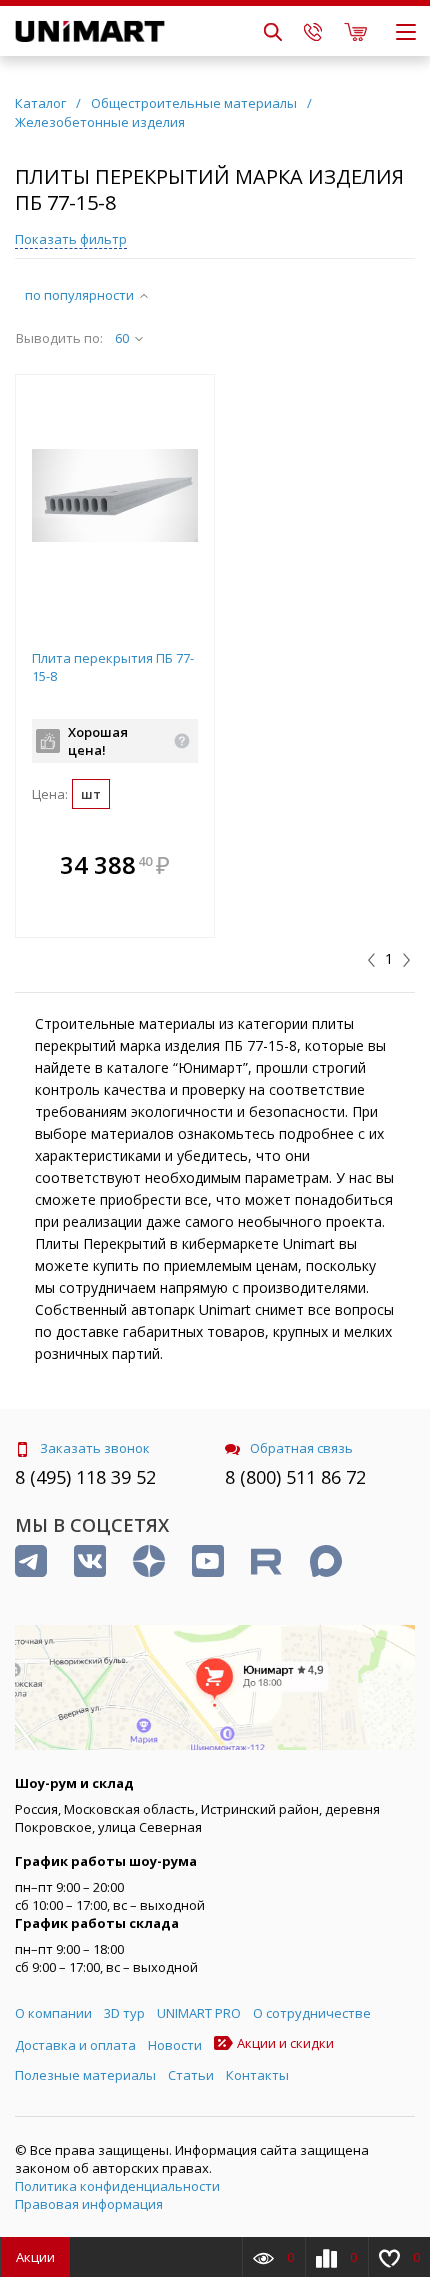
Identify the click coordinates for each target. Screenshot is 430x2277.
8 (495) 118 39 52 (85, 1477)
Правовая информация (89, 2204)
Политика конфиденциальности (117, 2186)
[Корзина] (355, 31)
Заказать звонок (95, 1448)
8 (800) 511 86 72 (295, 1477)
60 (122, 338)
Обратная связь (301, 1448)
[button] (194, 866)
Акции (35, 2257)
